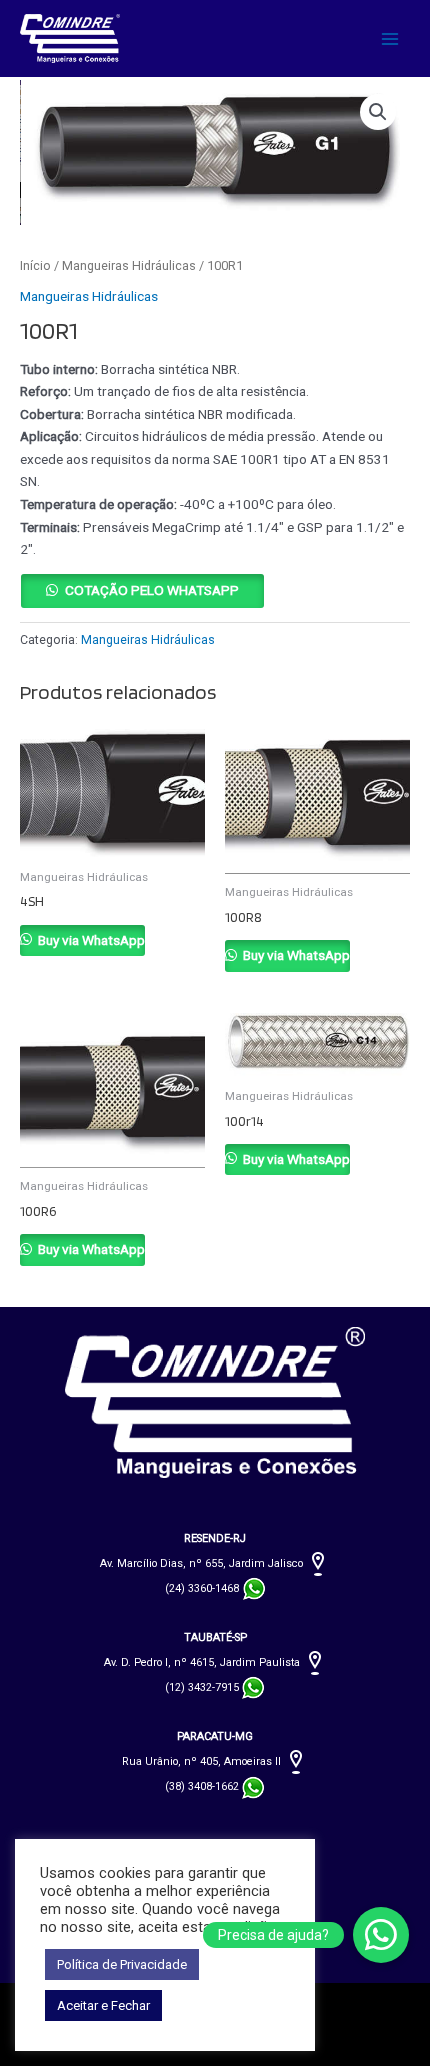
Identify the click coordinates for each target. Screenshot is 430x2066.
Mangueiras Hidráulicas (129, 265)
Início (35, 265)
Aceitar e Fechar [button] (103, 2005)
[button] (378, 112)
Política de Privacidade (122, 1964)
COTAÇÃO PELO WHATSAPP (152, 590)
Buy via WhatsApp (90, 940)
